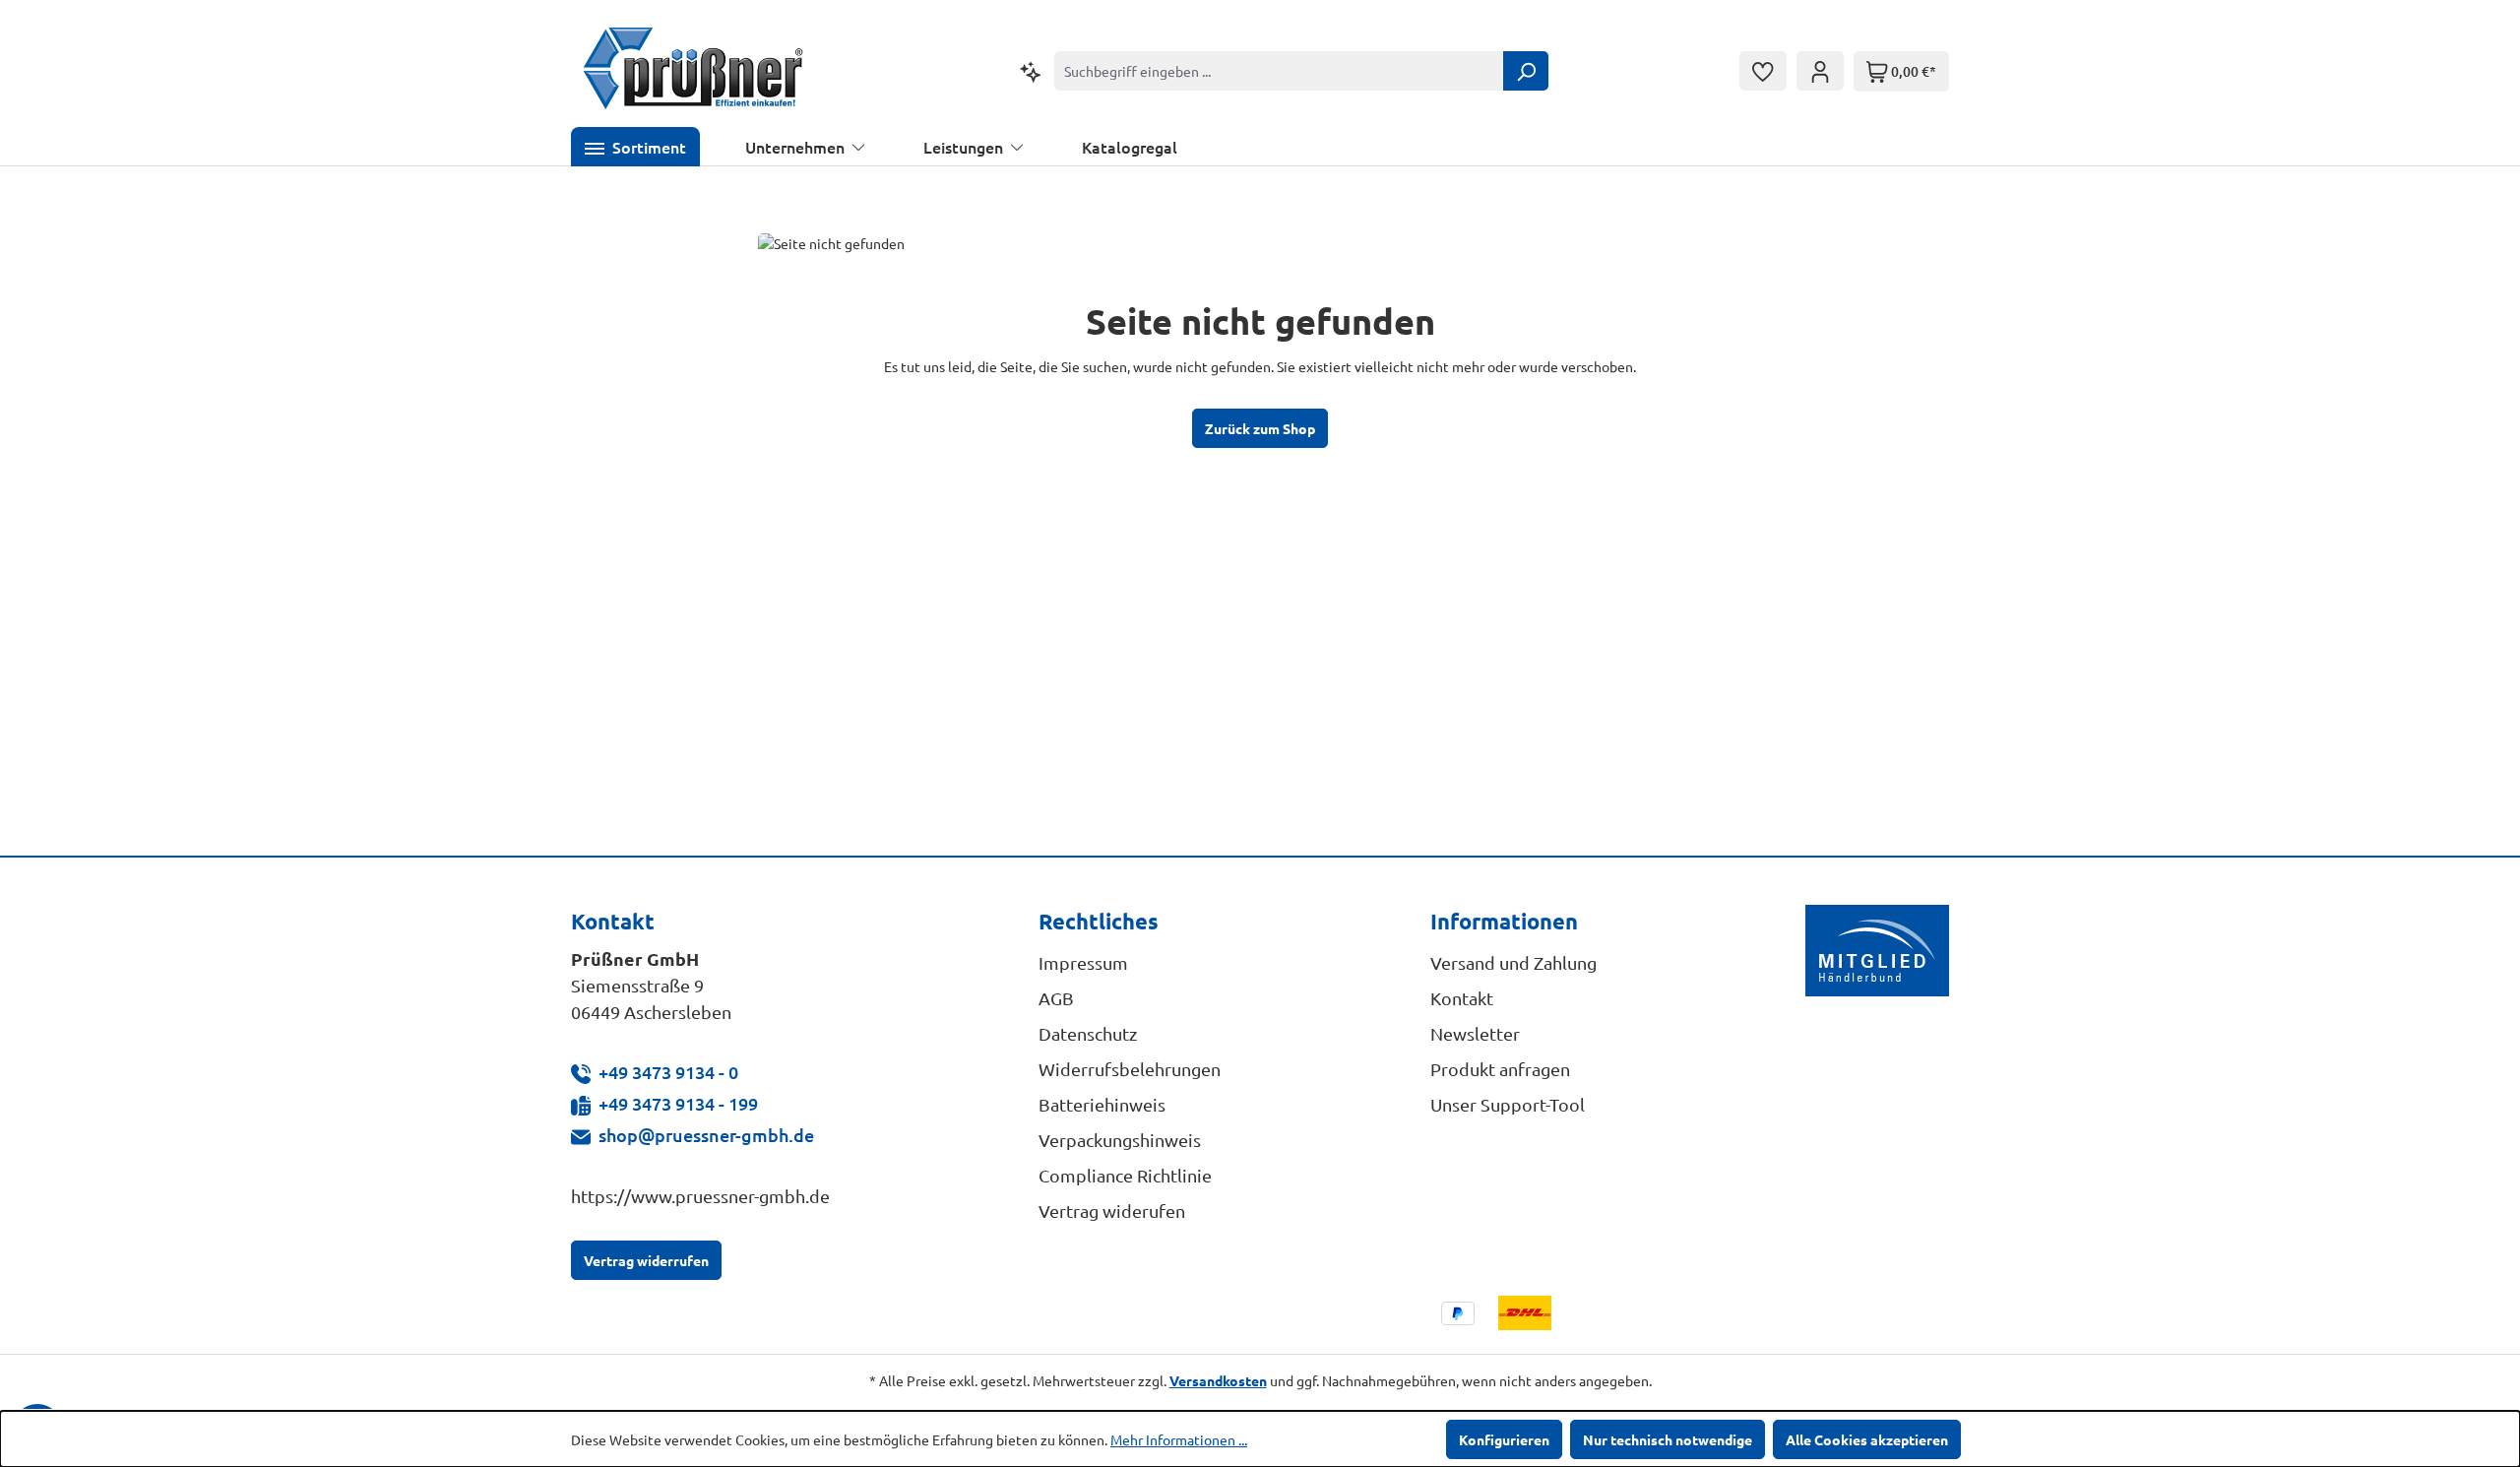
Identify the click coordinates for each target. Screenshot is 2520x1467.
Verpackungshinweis (1120, 1140)
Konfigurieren (1504, 1439)
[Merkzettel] (1763, 71)
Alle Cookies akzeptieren (1867, 1439)
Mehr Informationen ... (1179, 1439)
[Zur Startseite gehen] (694, 71)
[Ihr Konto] (1820, 71)
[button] (635, 147)
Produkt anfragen (1500, 1069)
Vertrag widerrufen (646, 1260)
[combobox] (1279, 71)
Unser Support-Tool (1508, 1104)
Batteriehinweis (1102, 1104)
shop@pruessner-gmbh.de (706, 1135)
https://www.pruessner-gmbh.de (700, 1196)
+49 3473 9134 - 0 (668, 1072)
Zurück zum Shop (1260, 428)
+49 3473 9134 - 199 (678, 1103)
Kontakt (1462, 998)
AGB (1056, 998)
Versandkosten (1218, 1380)
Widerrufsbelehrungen (1130, 1069)
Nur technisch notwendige (1668, 1439)
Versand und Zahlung (1513, 962)
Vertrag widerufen (1112, 1211)
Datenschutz (1088, 1033)
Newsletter (1475, 1033)
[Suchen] (1526, 71)
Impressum (1083, 962)
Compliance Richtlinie (1125, 1175)
